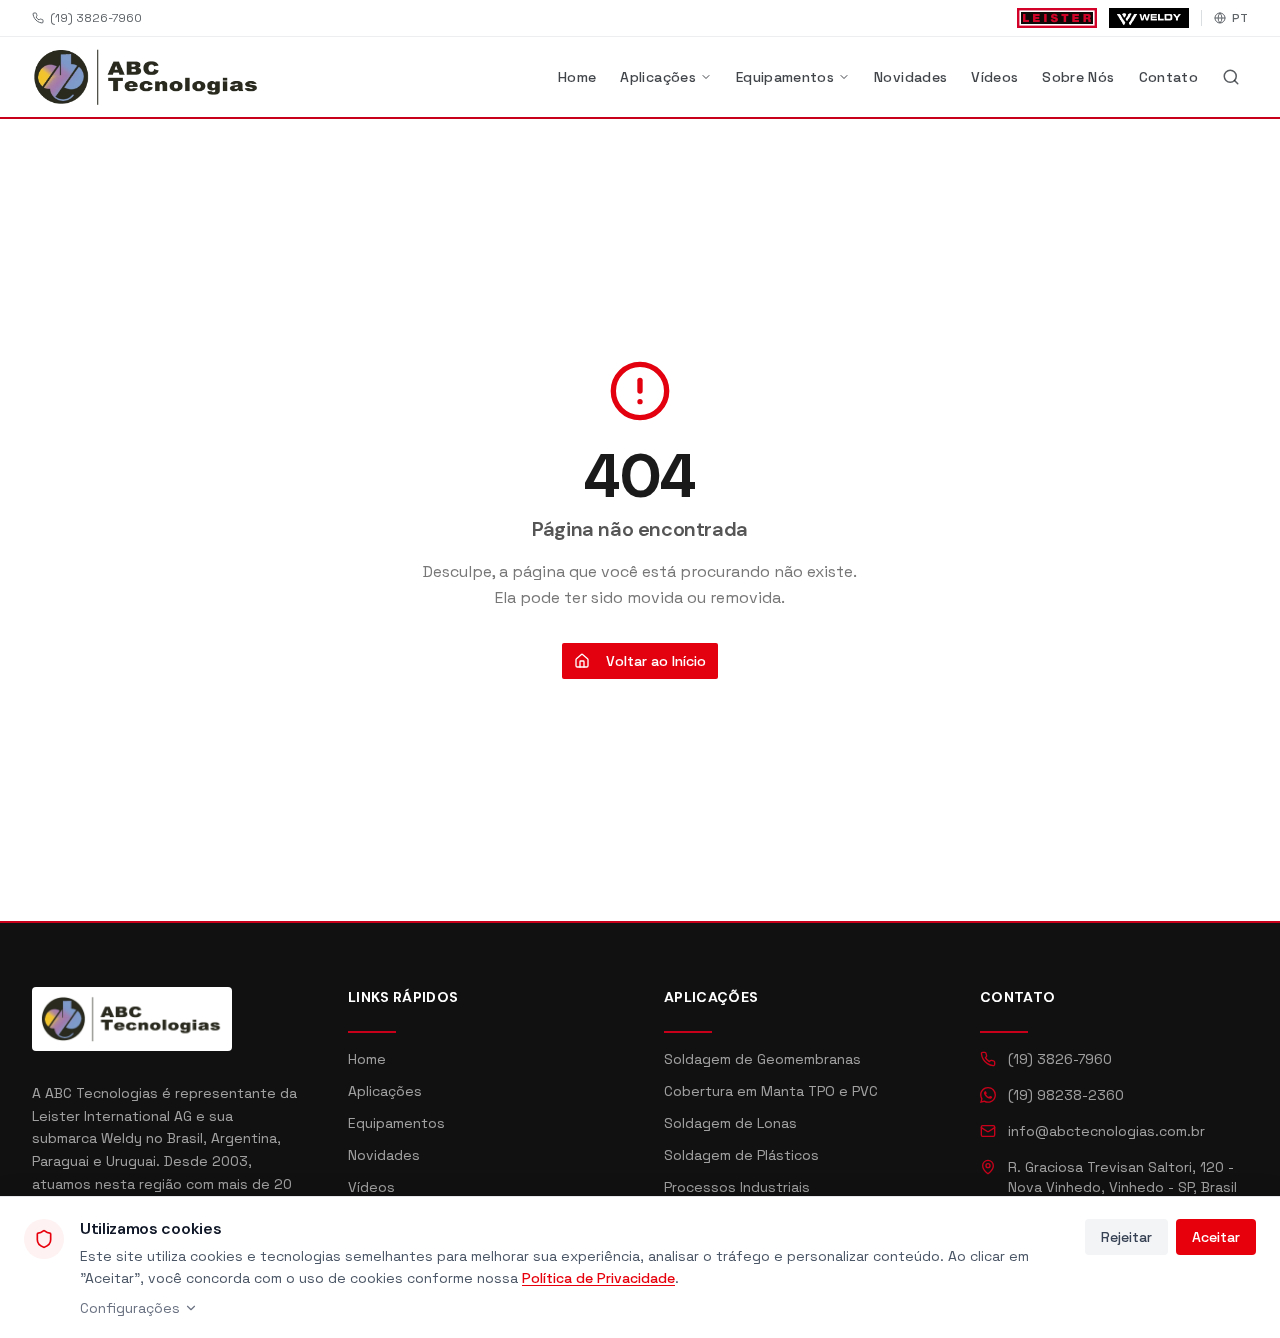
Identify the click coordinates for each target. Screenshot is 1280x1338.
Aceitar (1216, 1237)
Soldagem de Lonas (730, 1123)
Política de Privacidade (598, 1278)
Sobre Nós (1078, 77)
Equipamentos (785, 77)
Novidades (910, 77)
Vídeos (994, 77)
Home (577, 77)
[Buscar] (1231, 77)
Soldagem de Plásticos (741, 1155)
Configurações (130, 1308)
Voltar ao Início (656, 661)
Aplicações (658, 77)
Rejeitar (1126, 1237)
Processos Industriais (737, 1187)
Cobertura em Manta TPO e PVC (771, 1091)
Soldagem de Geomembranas (762, 1059)
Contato (1168, 77)
